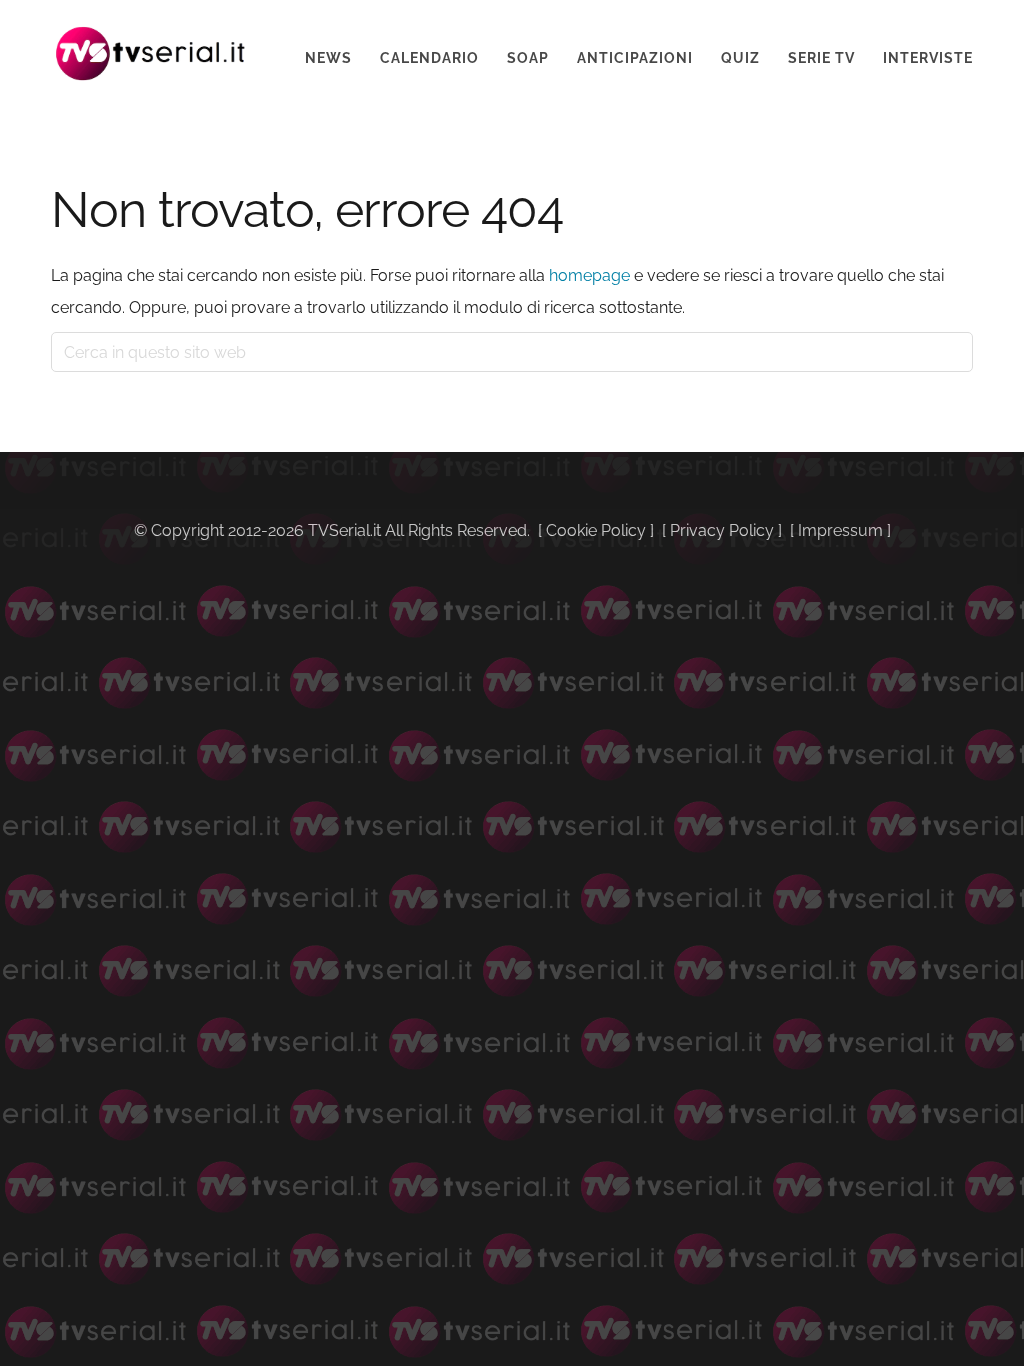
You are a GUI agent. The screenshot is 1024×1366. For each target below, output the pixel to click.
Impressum (840, 530)
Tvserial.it (151, 53)
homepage (589, 275)
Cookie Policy (596, 530)
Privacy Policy (722, 530)
